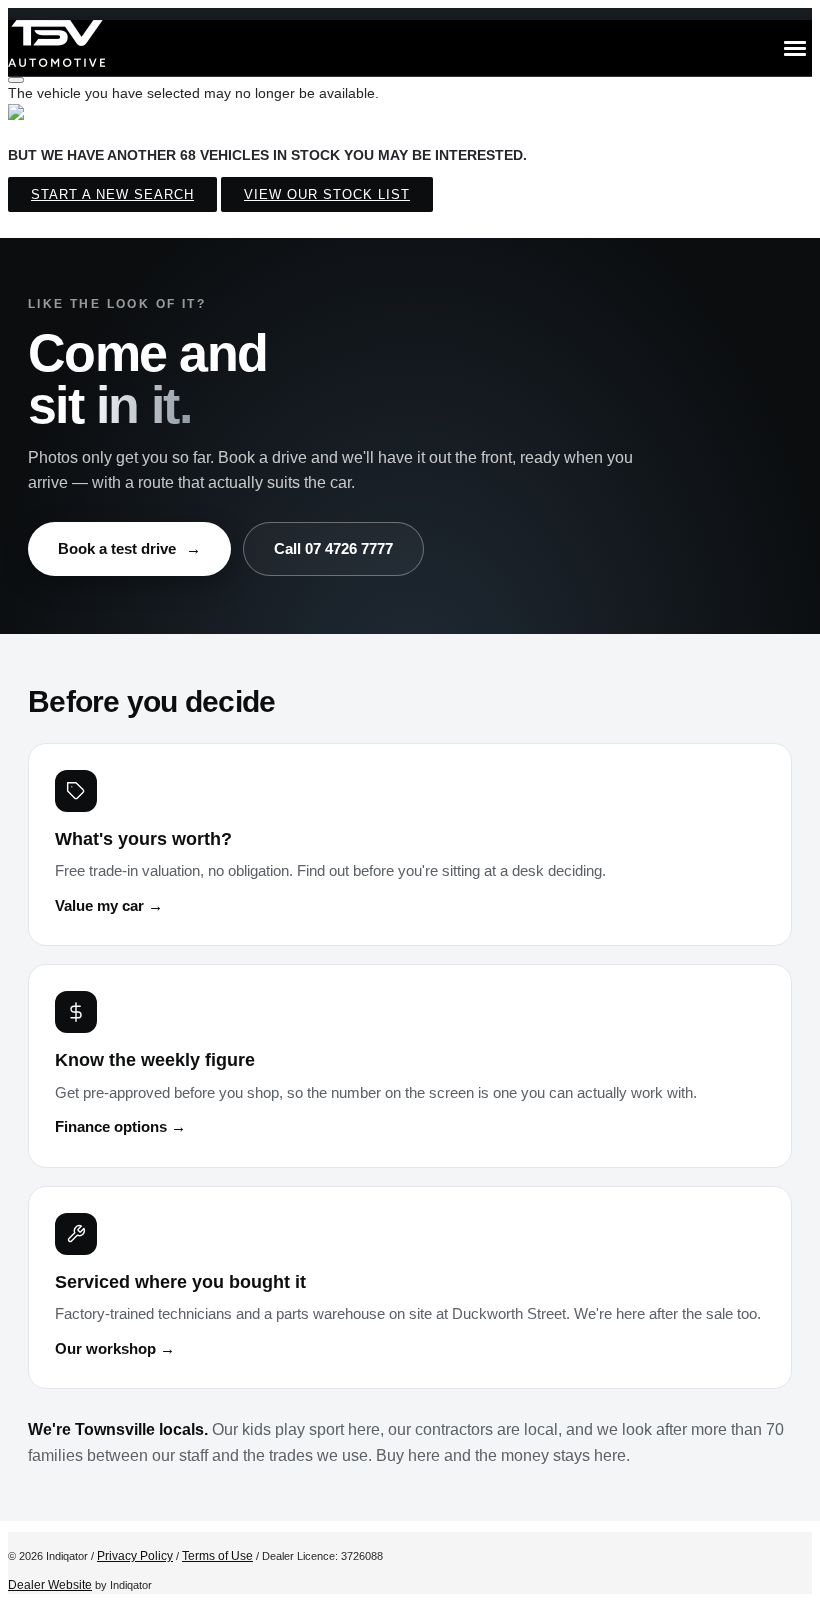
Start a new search (112, 194)
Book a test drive (129, 548)
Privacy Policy (135, 1556)
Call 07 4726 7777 (333, 548)
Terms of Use (217, 1556)
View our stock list (327, 194)
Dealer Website (50, 1585)
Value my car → (109, 906)
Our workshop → (115, 1349)
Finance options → (120, 1127)
